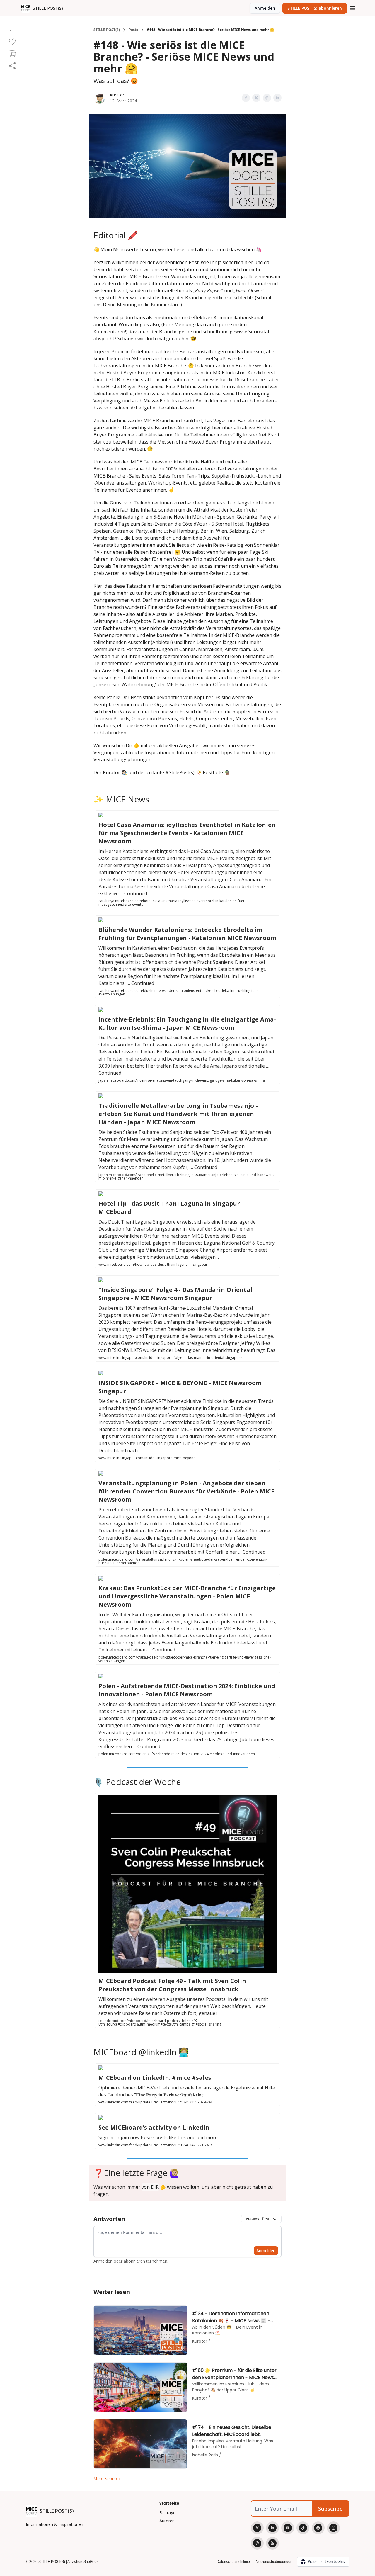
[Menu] (353, 7)
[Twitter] (257, 2528)
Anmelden (265, 8)
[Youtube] (288, 2528)
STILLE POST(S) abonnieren (315, 8)
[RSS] (272, 2543)
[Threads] (257, 2543)
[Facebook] (318, 2528)
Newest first (258, 2219)
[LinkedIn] (272, 2528)
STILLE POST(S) (107, 30)
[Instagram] (333, 2528)
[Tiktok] (303, 2528)
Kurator (117, 95)
